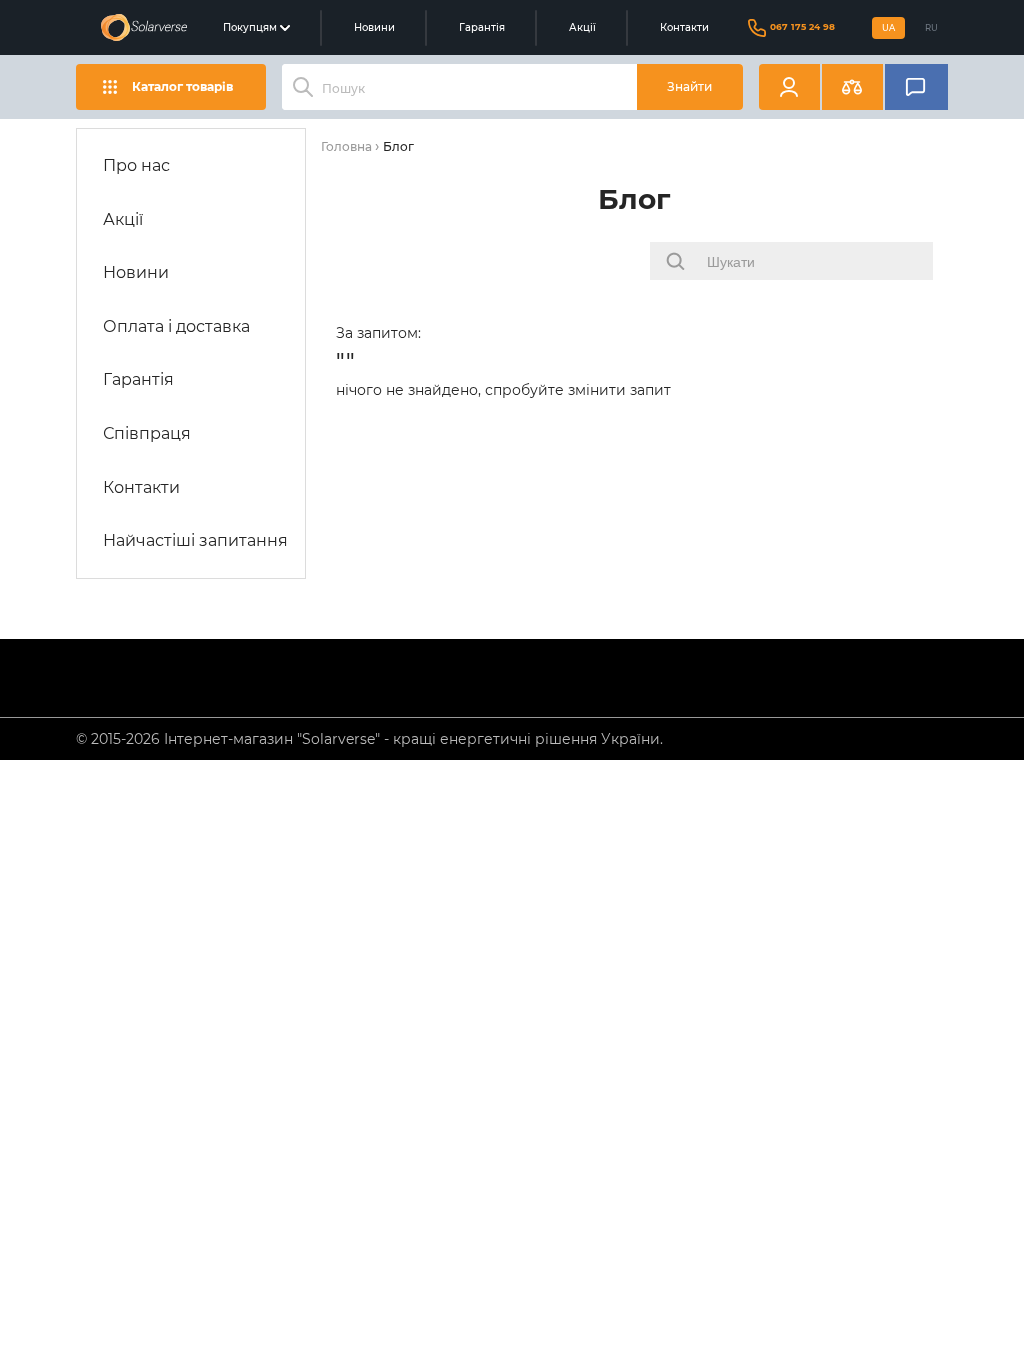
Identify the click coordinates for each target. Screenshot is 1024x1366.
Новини (374, 27)
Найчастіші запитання (195, 540)
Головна (346, 146)
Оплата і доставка (176, 326)
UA (888, 28)
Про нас (136, 165)
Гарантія (482, 27)
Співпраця (147, 433)
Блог (398, 146)
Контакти (684, 27)
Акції (582, 27)
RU (931, 28)
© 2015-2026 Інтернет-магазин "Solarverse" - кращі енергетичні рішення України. (369, 739)
